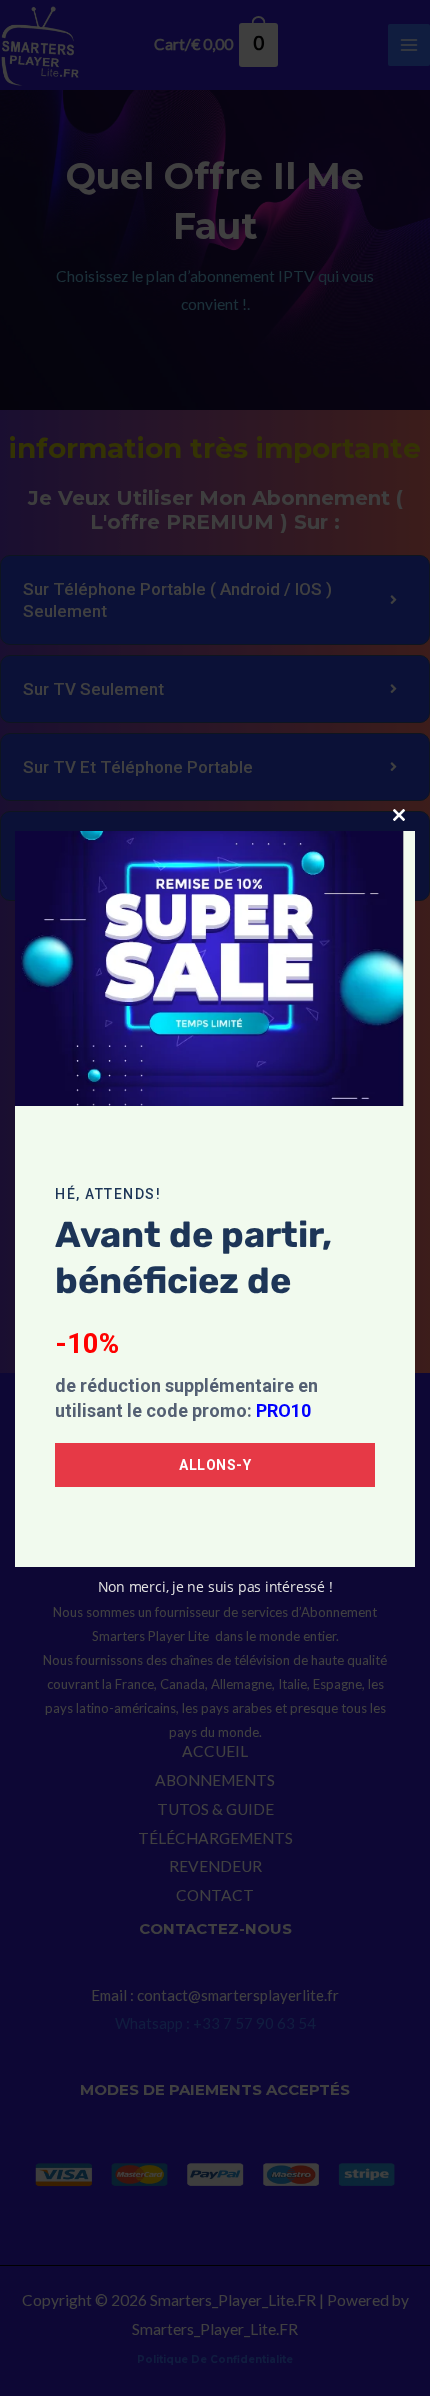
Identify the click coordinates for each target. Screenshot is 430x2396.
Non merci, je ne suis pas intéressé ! (215, 1586)
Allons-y (215, 1465)
